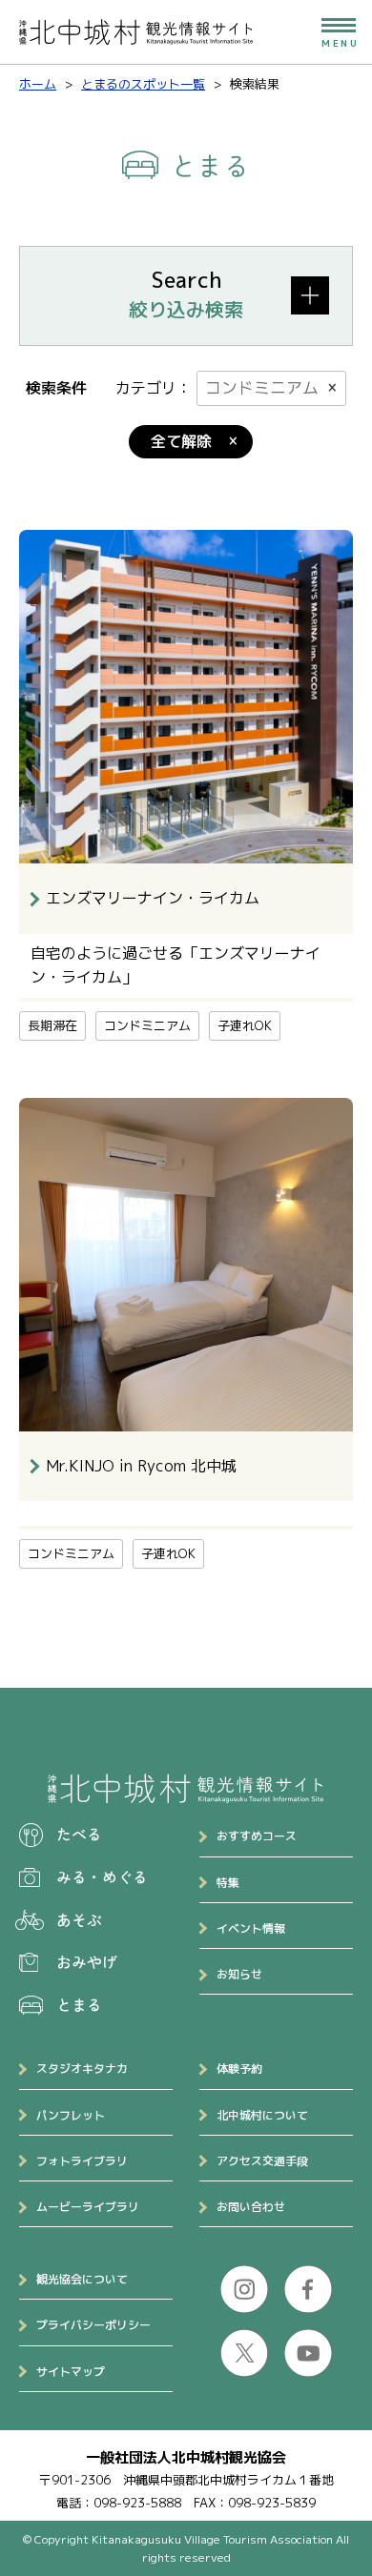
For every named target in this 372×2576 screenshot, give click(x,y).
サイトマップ (71, 2372)
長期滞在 (52, 1025)
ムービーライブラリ (88, 2207)
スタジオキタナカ (82, 2069)
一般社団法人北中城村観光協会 (186, 2457)
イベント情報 (251, 1928)
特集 (228, 1883)
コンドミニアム (262, 387)
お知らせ (239, 1974)
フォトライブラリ (82, 2161)
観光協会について (82, 2279)
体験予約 (239, 2069)
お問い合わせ (251, 2207)
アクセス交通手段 (262, 2161)
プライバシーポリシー (93, 2325)
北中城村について (262, 2115)
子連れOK (245, 1025)
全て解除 (181, 441)
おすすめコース (257, 1836)
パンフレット (71, 2115)
